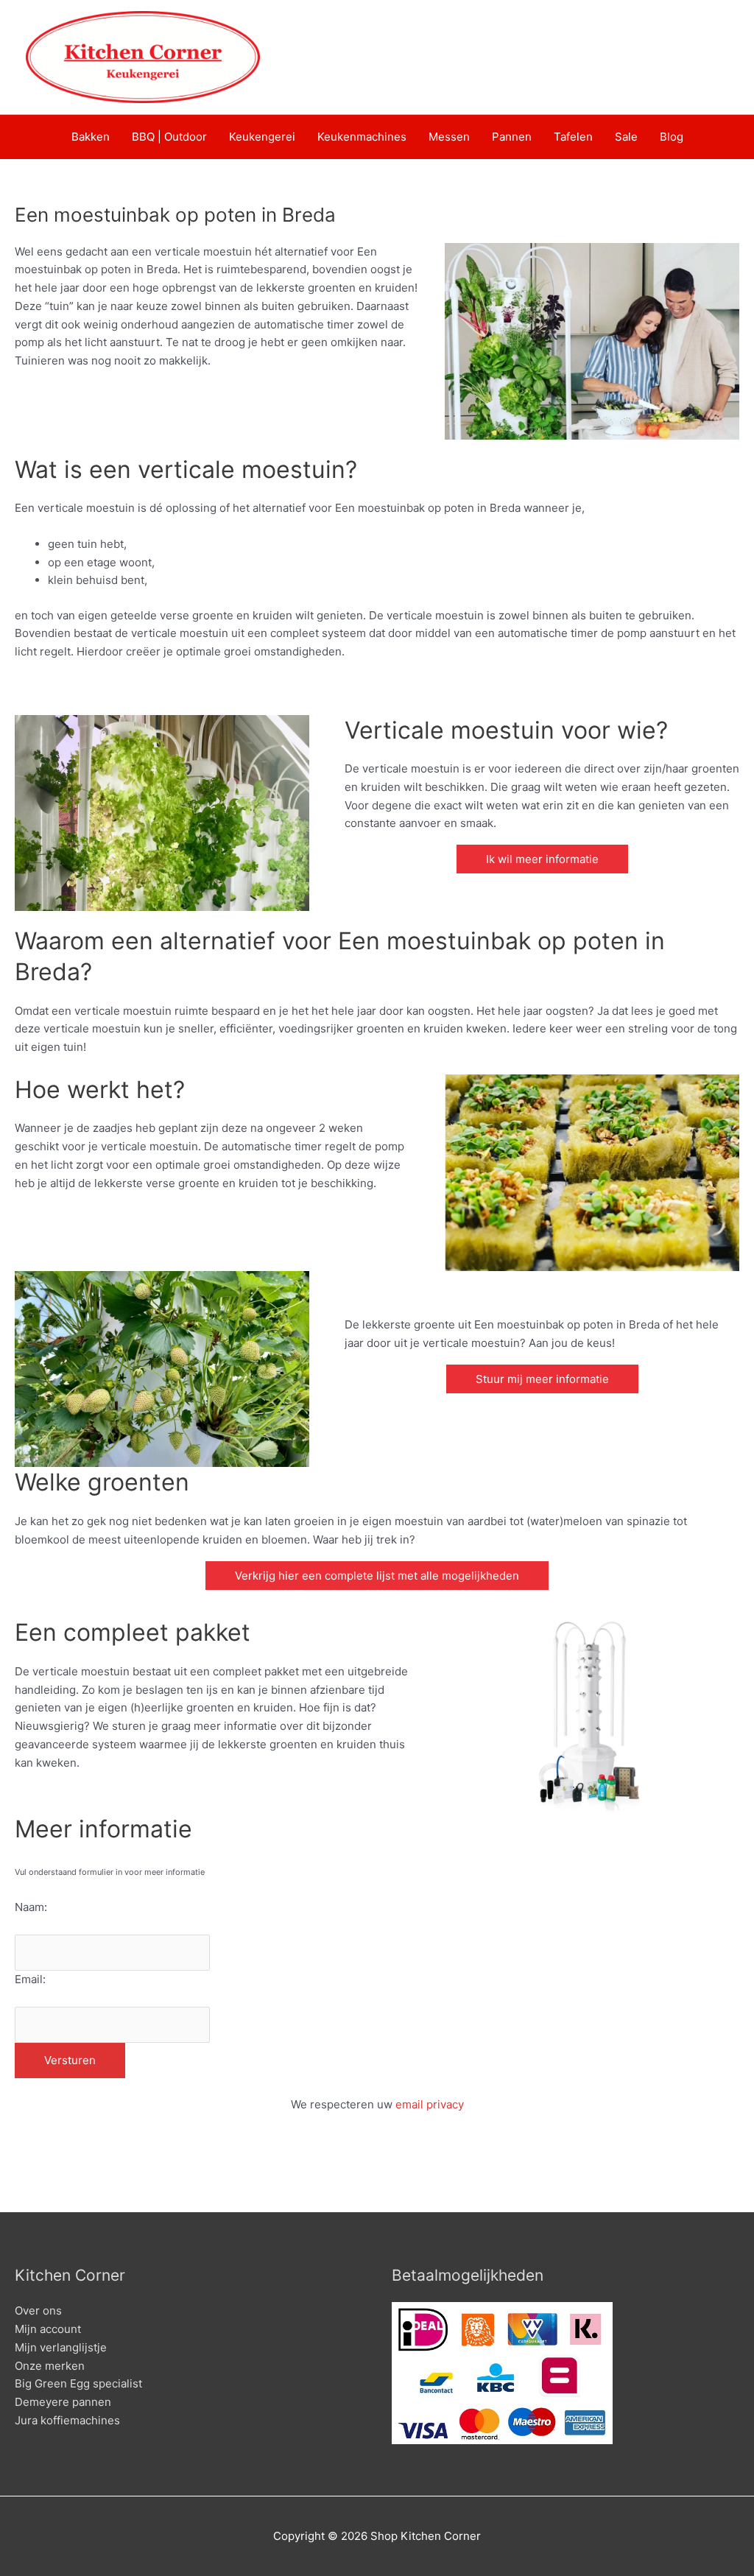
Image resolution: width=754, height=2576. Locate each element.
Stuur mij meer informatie (542, 1379)
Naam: (31, 1907)
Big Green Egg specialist (78, 2383)
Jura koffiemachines (67, 2420)
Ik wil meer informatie (542, 859)
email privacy (430, 2104)
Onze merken (50, 2366)
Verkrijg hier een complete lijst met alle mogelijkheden (377, 1576)
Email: (30, 1979)
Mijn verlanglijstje (61, 2347)
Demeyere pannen (63, 2402)
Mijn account (48, 2329)
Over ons (38, 2311)
